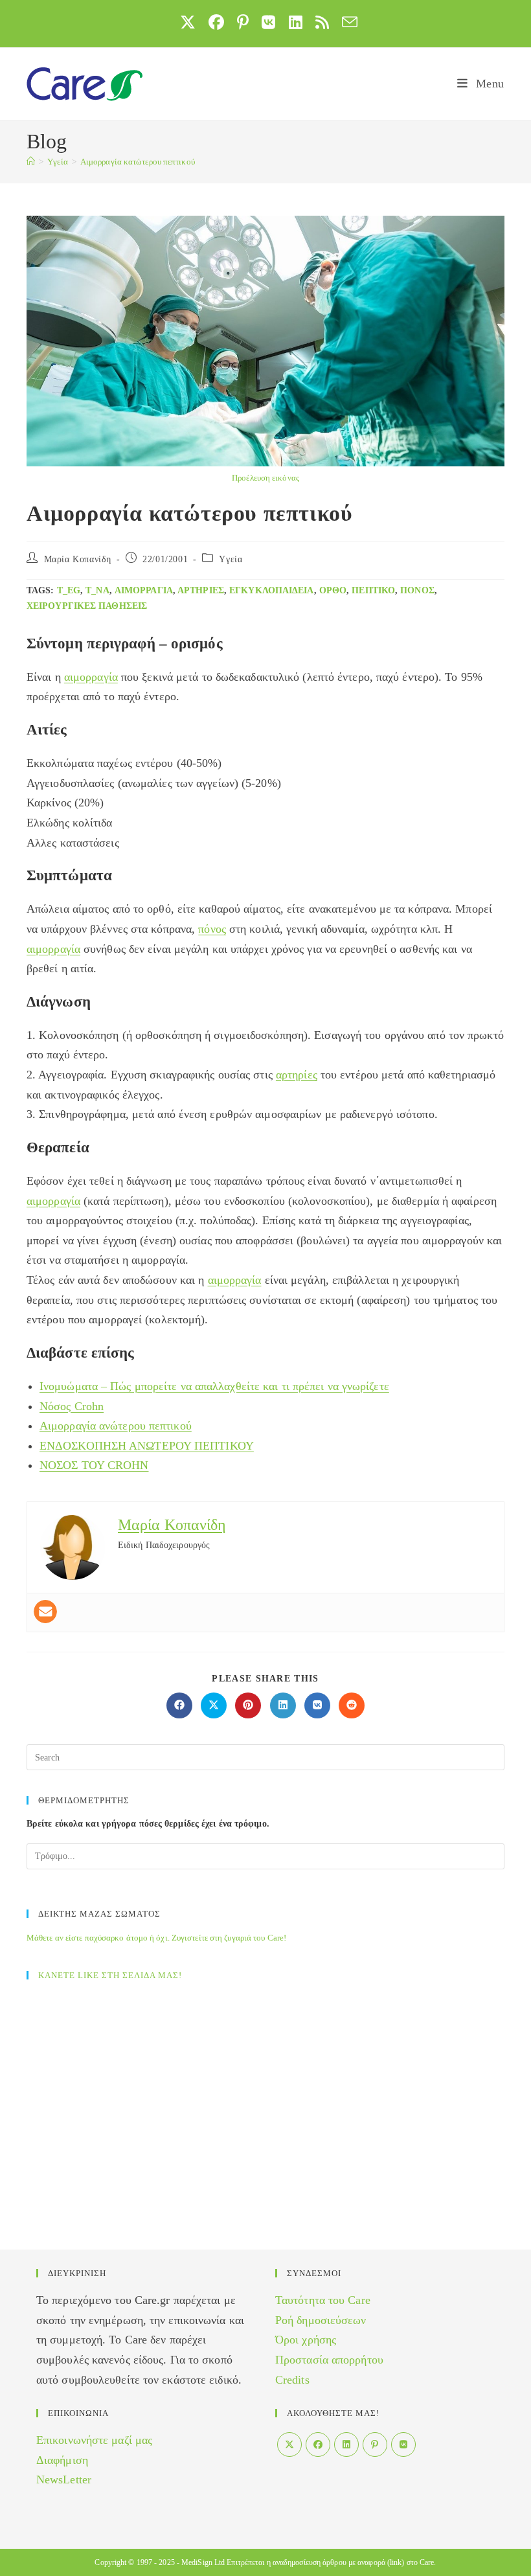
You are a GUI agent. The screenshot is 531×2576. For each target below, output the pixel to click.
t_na (97, 590)
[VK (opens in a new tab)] (268, 22)
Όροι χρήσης (306, 2340)
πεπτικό (373, 590)
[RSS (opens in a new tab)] (322, 22)
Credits (292, 2380)
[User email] (45, 1612)
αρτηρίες (201, 590)
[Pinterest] (375, 2445)
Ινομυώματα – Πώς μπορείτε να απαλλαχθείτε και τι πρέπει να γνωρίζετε (214, 1386)
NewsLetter (64, 2479)
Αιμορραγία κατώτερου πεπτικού (138, 162)
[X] (289, 2445)
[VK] (403, 2445)
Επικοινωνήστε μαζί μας (94, 2440)
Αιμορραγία (144, 590)
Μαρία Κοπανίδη (78, 559)
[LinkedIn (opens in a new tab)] (296, 22)
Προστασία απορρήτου (329, 2360)
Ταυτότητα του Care (323, 2300)
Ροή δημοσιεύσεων (321, 2320)
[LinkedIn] (346, 2445)
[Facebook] (318, 2445)
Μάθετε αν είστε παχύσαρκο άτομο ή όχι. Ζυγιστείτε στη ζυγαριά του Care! (156, 1938)
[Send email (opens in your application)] (346, 22)
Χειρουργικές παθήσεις (87, 606)
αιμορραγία (91, 677)
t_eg (69, 590)
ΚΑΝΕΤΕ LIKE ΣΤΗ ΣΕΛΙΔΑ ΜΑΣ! (110, 1975)
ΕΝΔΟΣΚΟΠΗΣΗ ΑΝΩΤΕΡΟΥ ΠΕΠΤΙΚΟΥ (147, 1446)
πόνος (417, 590)
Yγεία (231, 559)
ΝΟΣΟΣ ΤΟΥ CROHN (94, 1465)
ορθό (333, 590)
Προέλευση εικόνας (265, 478)
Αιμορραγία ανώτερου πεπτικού (116, 1426)
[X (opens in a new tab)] (188, 22)
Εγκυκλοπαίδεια (271, 590)
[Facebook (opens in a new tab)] (216, 22)
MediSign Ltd (203, 2562)
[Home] (31, 162)
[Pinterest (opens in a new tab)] (243, 22)
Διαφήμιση (62, 2460)
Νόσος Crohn (72, 1406)
